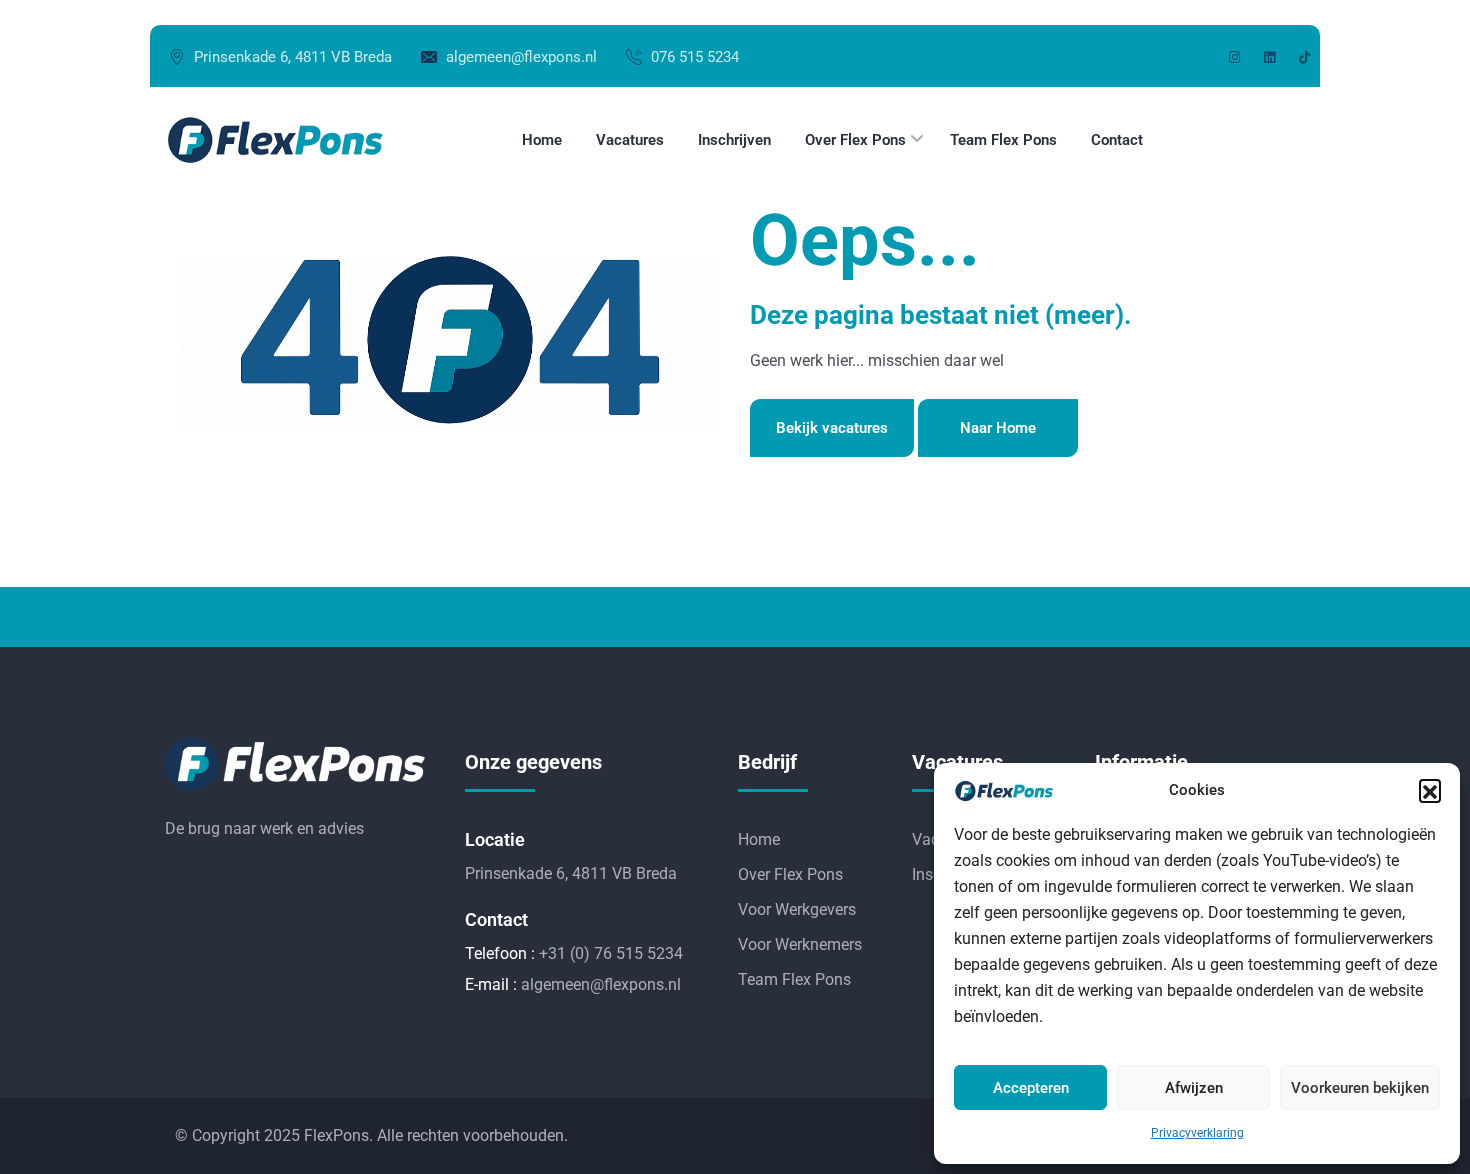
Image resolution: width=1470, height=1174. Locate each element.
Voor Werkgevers (797, 909)
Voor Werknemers (800, 944)
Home (759, 839)
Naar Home (998, 428)
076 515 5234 (695, 57)
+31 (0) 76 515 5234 (611, 953)
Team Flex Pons (794, 979)
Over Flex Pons (790, 874)
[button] (1430, 790)
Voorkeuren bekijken (1360, 1088)
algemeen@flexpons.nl (521, 57)
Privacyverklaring (1197, 1133)
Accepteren (1031, 1088)
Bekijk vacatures (832, 428)
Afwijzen (1194, 1088)
